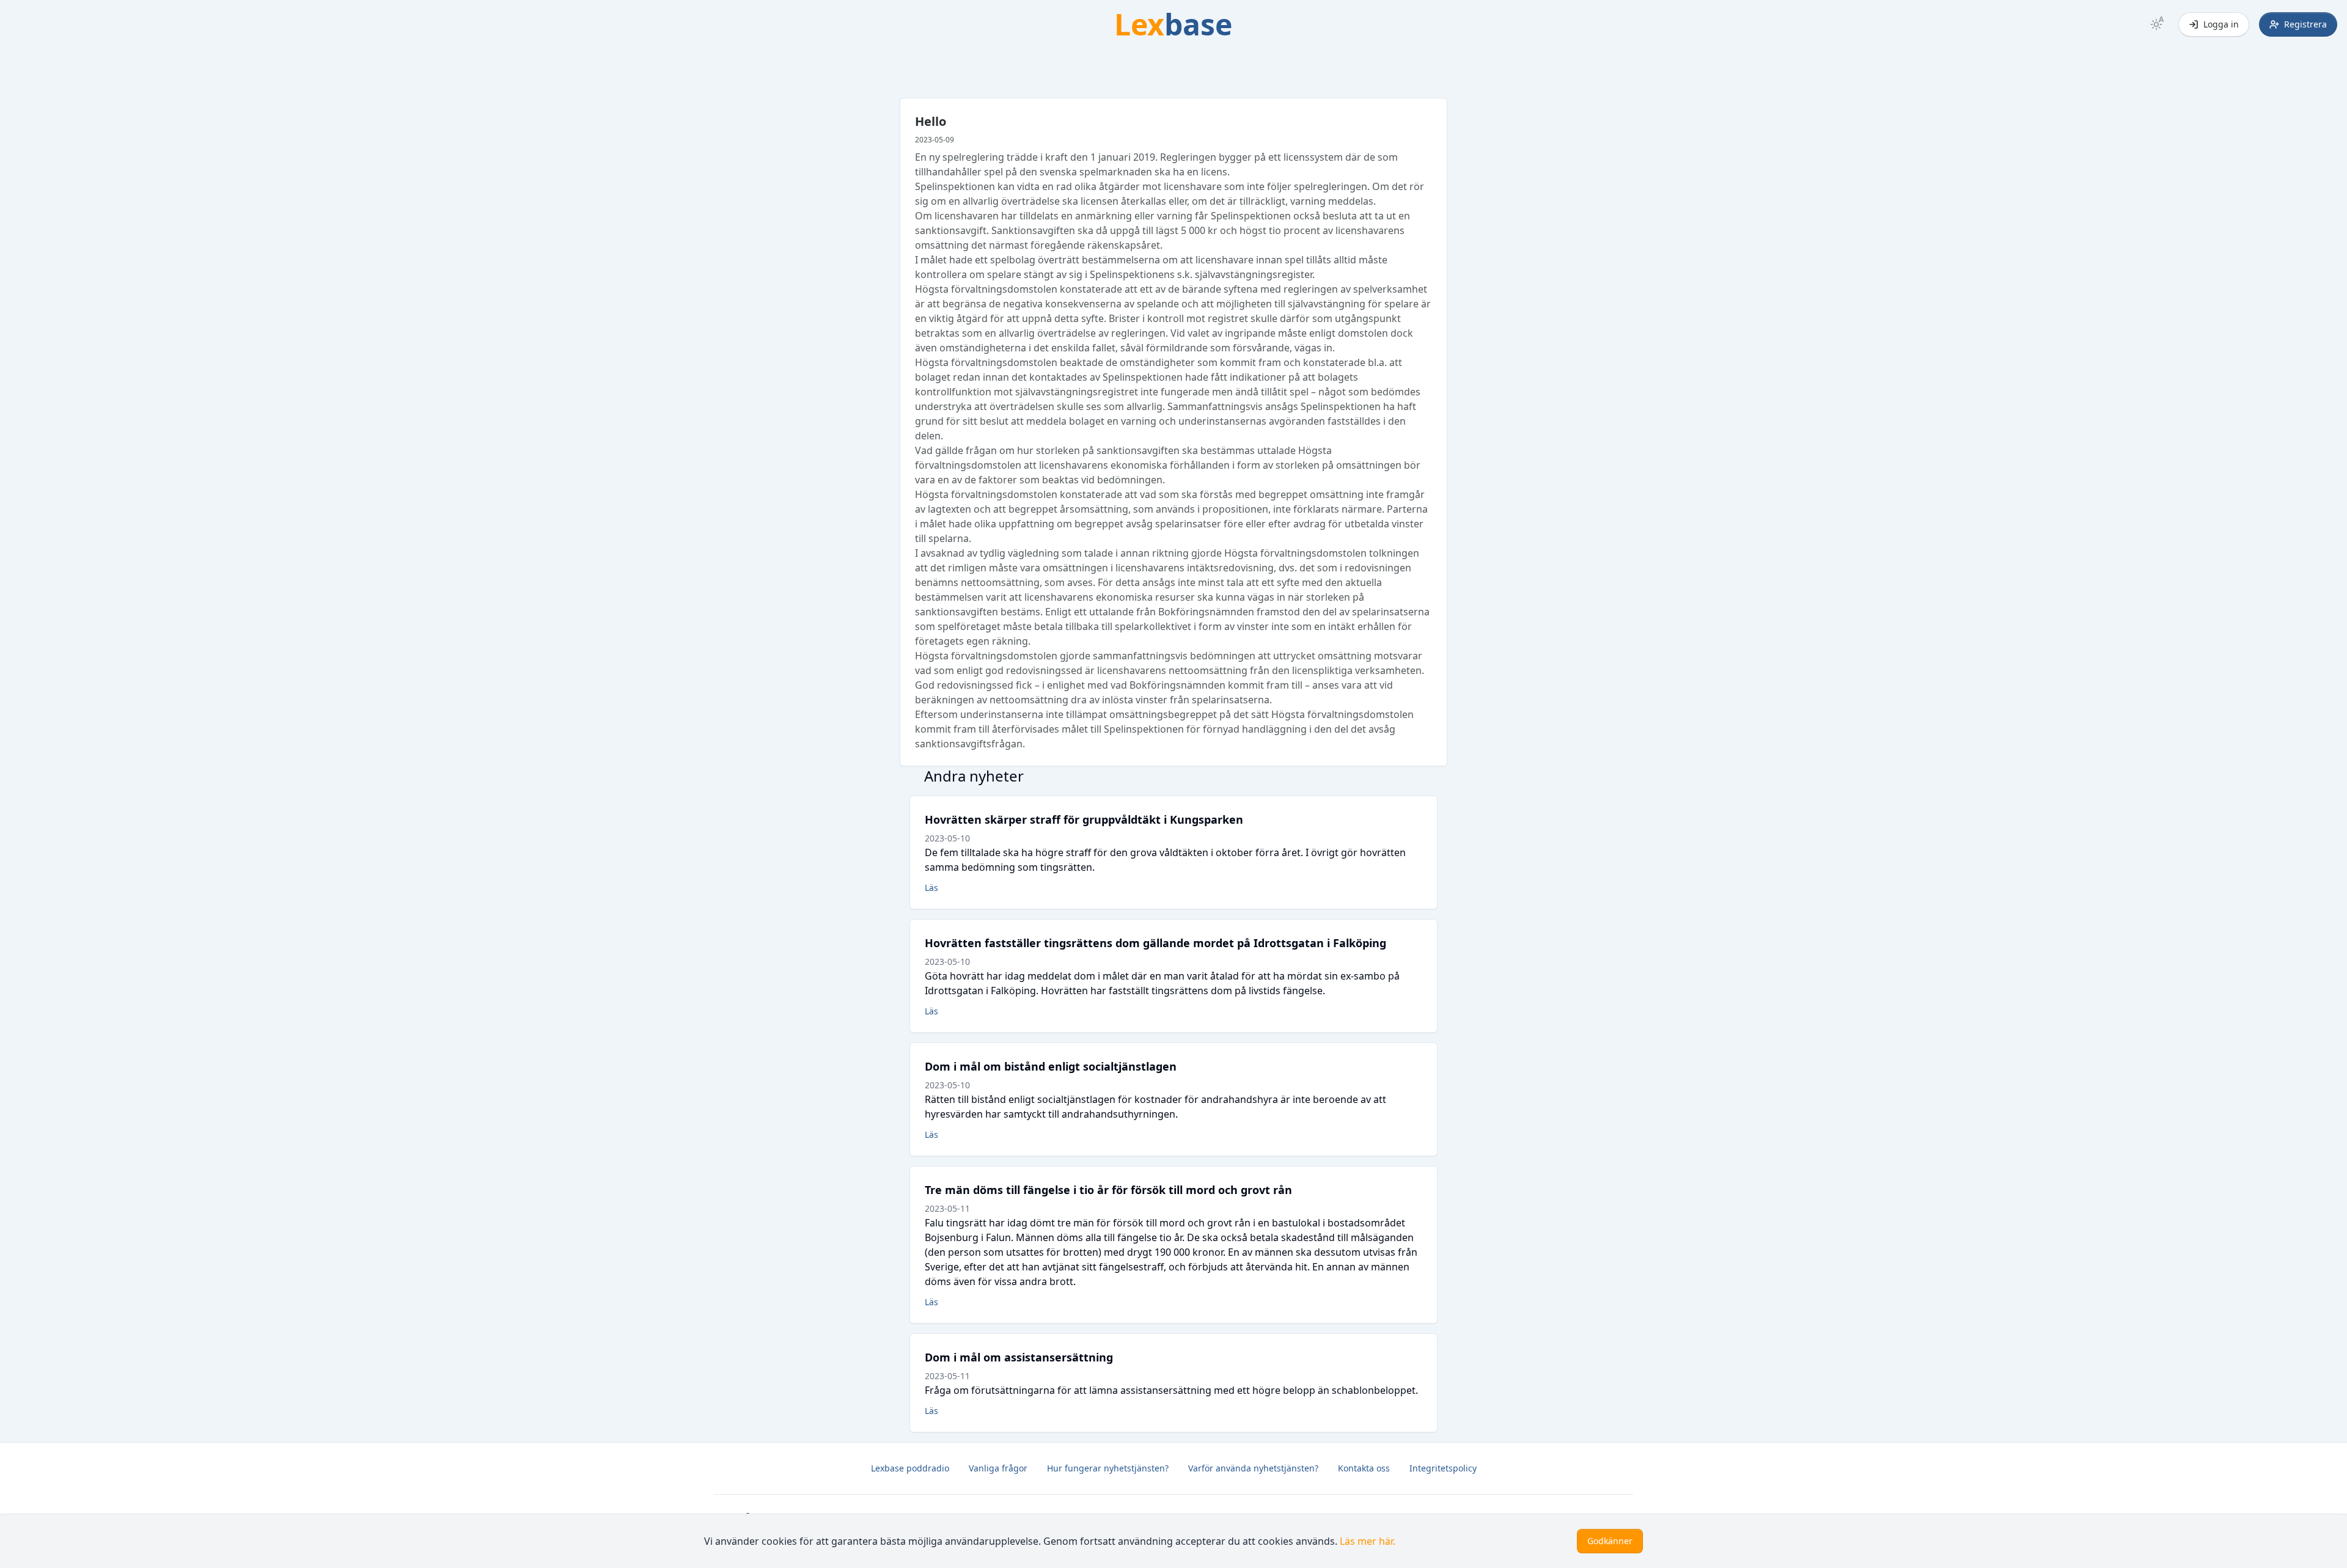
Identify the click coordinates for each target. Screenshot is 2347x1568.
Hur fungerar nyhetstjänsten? (1108, 1468)
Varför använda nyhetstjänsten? (1253, 1468)
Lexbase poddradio (910, 1468)
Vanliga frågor (998, 1468)
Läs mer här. (1368, 1541)
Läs (931, 888)
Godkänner (1610, 1541)
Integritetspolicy (1443, 1468)
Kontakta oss (1364, 1468)
